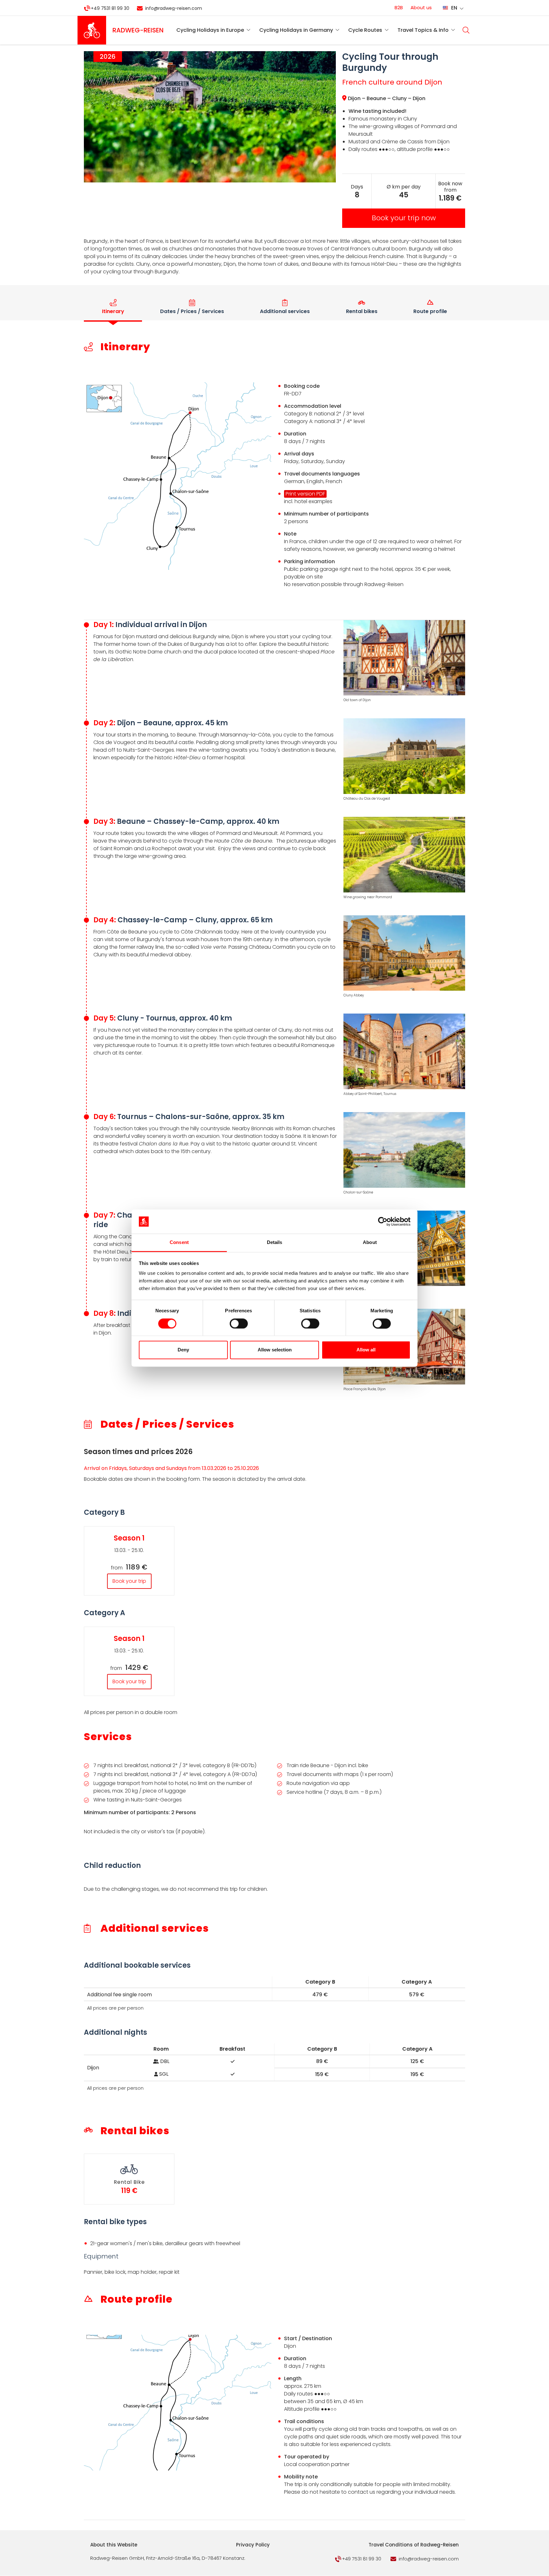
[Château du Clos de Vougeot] (404, 757)
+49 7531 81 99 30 (110, 8)
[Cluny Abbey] (404, 954)
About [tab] (370, 1243)
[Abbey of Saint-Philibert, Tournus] (404, 1052)
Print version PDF (305, 494)
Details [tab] (275, 1243)
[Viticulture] (404, 856)
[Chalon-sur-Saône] (404, 1151)
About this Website (114, 2545)
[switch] (239, 1323)
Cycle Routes (365, 30)
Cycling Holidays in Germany (296, 30)
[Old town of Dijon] (404, 659)
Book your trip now (404, 218)
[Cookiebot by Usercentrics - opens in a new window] (383, 1221)
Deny (183, 1350)
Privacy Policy (253, 2545)
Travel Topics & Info (423, 30)
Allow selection (275, 1350)
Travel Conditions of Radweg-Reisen (414, 2545)
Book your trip (129, 1581)
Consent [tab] (179, 1243)
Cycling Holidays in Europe (210, 30)
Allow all (366, 1350)
